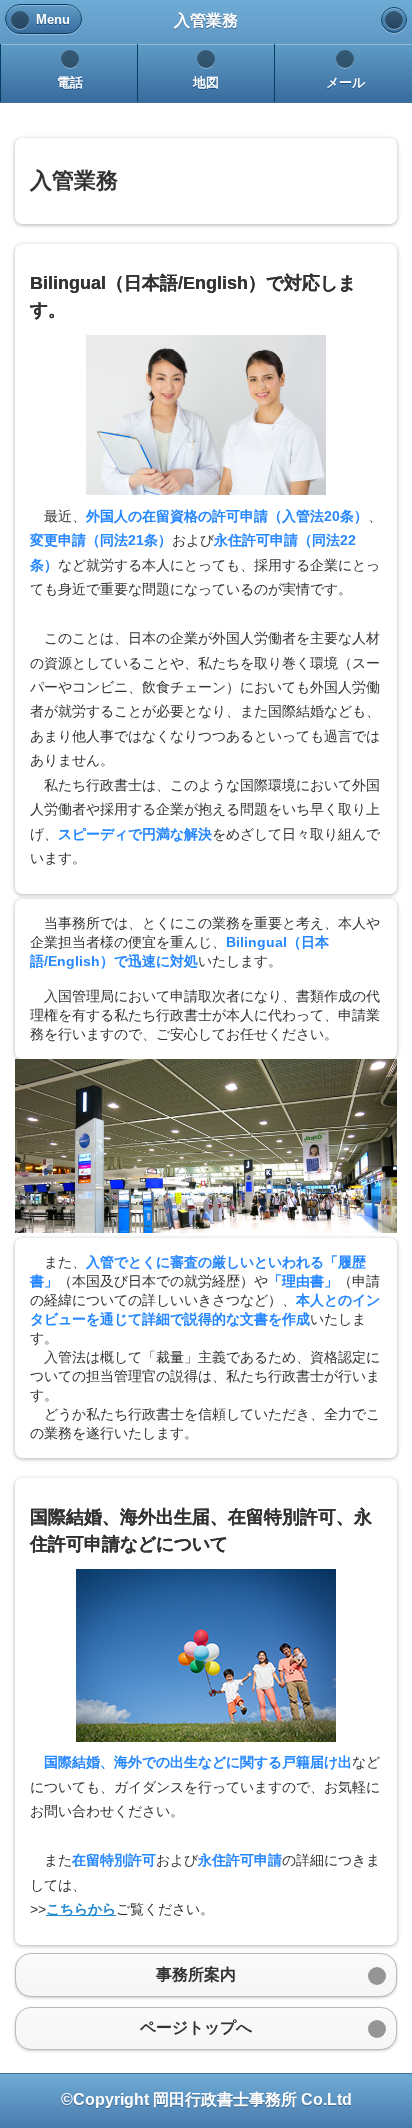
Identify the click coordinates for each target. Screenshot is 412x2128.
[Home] (394, 20)
